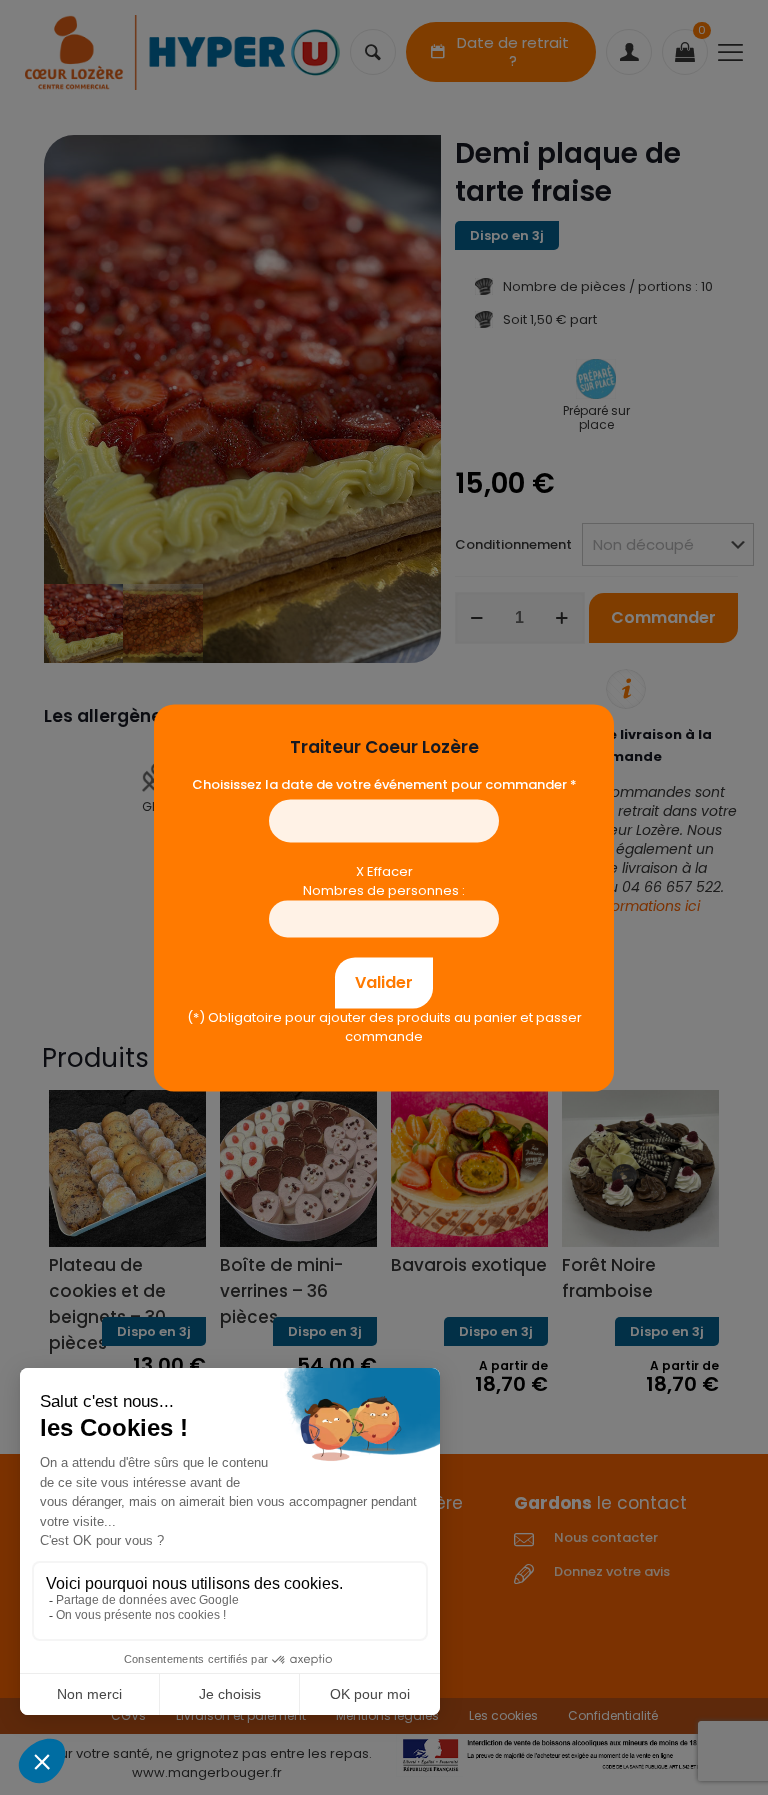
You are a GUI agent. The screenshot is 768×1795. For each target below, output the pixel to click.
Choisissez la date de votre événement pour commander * (384, 784)
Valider (384, 982)
